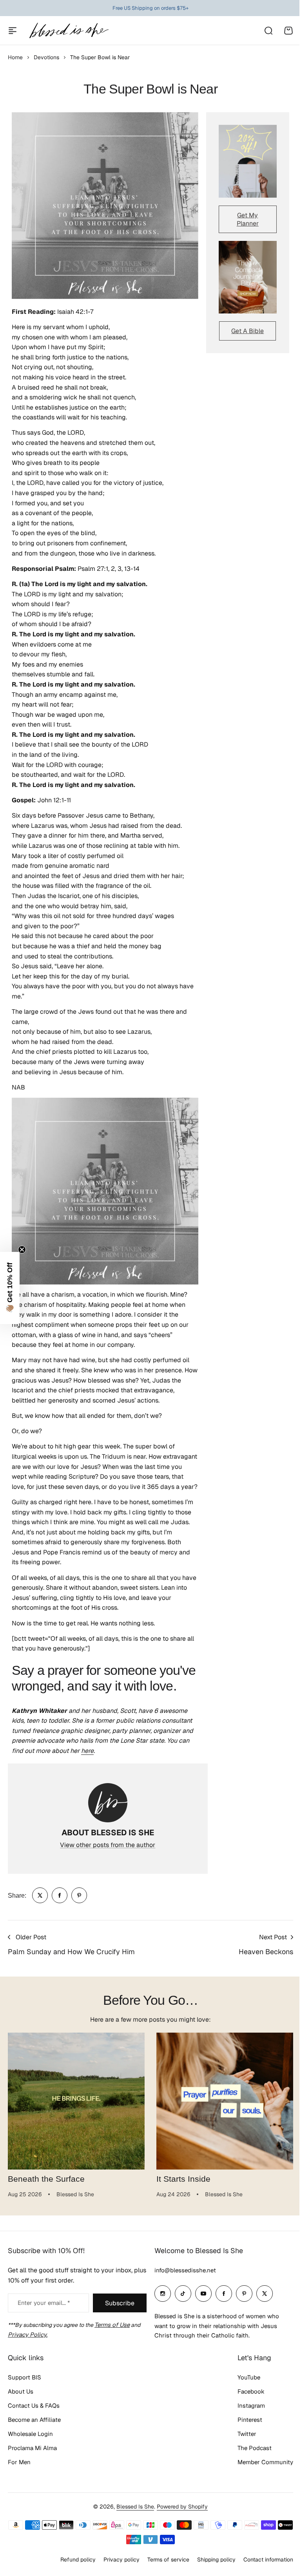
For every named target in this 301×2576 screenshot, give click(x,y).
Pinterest (244, 2437)
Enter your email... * (44, 2320)
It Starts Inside (183, 2179)
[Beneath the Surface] (76, 2101)
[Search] (268, 31)
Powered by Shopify (180, 2524)
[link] (40, 1895)
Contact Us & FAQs (34, 2423)
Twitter (241, 2451)
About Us (21, 2409)
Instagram (245, 2423)
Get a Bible (248, 331)
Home (15, 57)
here (87, 1751)
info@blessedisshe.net (182, 2288)
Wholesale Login (30, 2451)
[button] (10, 1288)
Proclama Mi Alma (32, 2465)
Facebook (245, 2409)
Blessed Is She (132, 2524)
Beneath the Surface (46, 2179)
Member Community (259, 2479)
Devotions (46, 57)
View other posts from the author (108, 1845)
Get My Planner (248, 219)
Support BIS (24, 2395)
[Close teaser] (22, 1250)
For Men (19, 2479)
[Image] (248, 161)
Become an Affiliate (34, 2437)
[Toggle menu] (13, 31)
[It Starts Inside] (225, 2101)
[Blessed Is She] (69, 30)
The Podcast (249, 2465)
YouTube (243, 2395)
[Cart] (288, 31)
